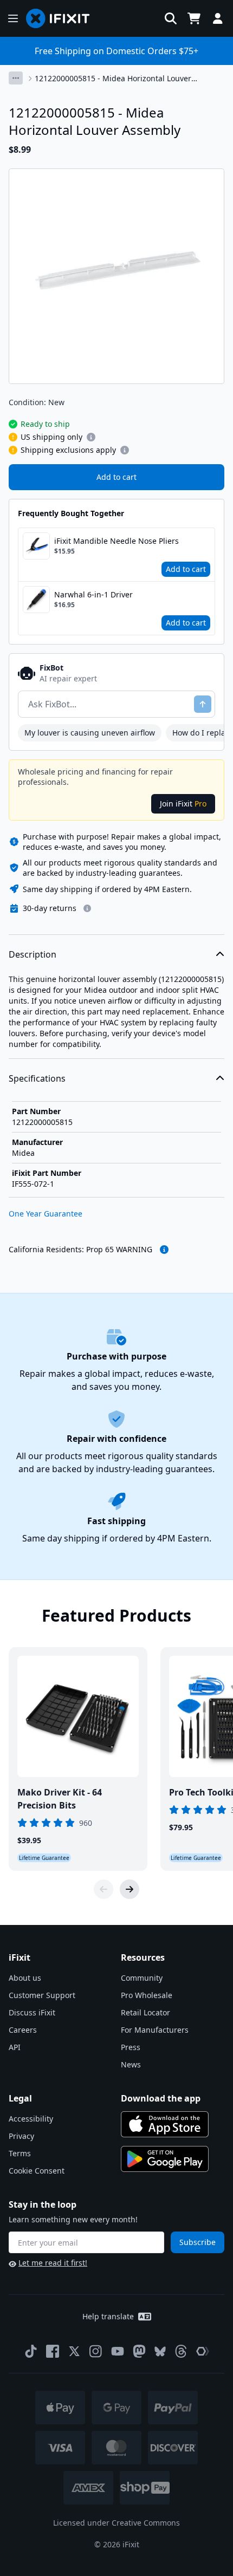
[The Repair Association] (203, 2351)
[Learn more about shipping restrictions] (91, 437)
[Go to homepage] (62, 18)
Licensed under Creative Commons (116, 2523)
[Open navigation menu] (13, 18)
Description (33, 954)
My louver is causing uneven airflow (90, 733)
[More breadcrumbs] (16, 78)
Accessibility (31, 2119)
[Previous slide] (103, 1889)
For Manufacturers (155, 2030)
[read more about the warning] (164, 1250)
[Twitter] (74, 2351)
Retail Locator (145, 2012)
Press (131, 2047)
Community (142, 1978)
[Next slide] (130, 1889)
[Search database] (171, 18)
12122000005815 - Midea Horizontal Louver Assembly (113, 79)
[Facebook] (53, 2351)
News (131, 2064)
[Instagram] (96, 2351)
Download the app (161, 2098)
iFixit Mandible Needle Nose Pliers (116, 541)
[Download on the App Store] (165, 2124)
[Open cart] (194, 18)
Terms (20, 2153)
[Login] (218, 18)
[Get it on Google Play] (165, 2159)
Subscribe (198, 2242)
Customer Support (42, 1995)
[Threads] (181, 2351)
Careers (23, 2030)
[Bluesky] (160, 2351)
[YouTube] (118, 2351)
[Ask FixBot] (203, 704)
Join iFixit (183, 804)
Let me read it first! (53, 2263)
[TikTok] (31, 2351)
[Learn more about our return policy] (87, 908)
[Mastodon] (139, 2351)
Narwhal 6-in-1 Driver (93, 594)
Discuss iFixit (32, 2012)
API (15, 2047)
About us (25, 1978)
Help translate (108, 2316)
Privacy (21, 2136)
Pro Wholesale (147, 1995)
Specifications (37, 1078)
